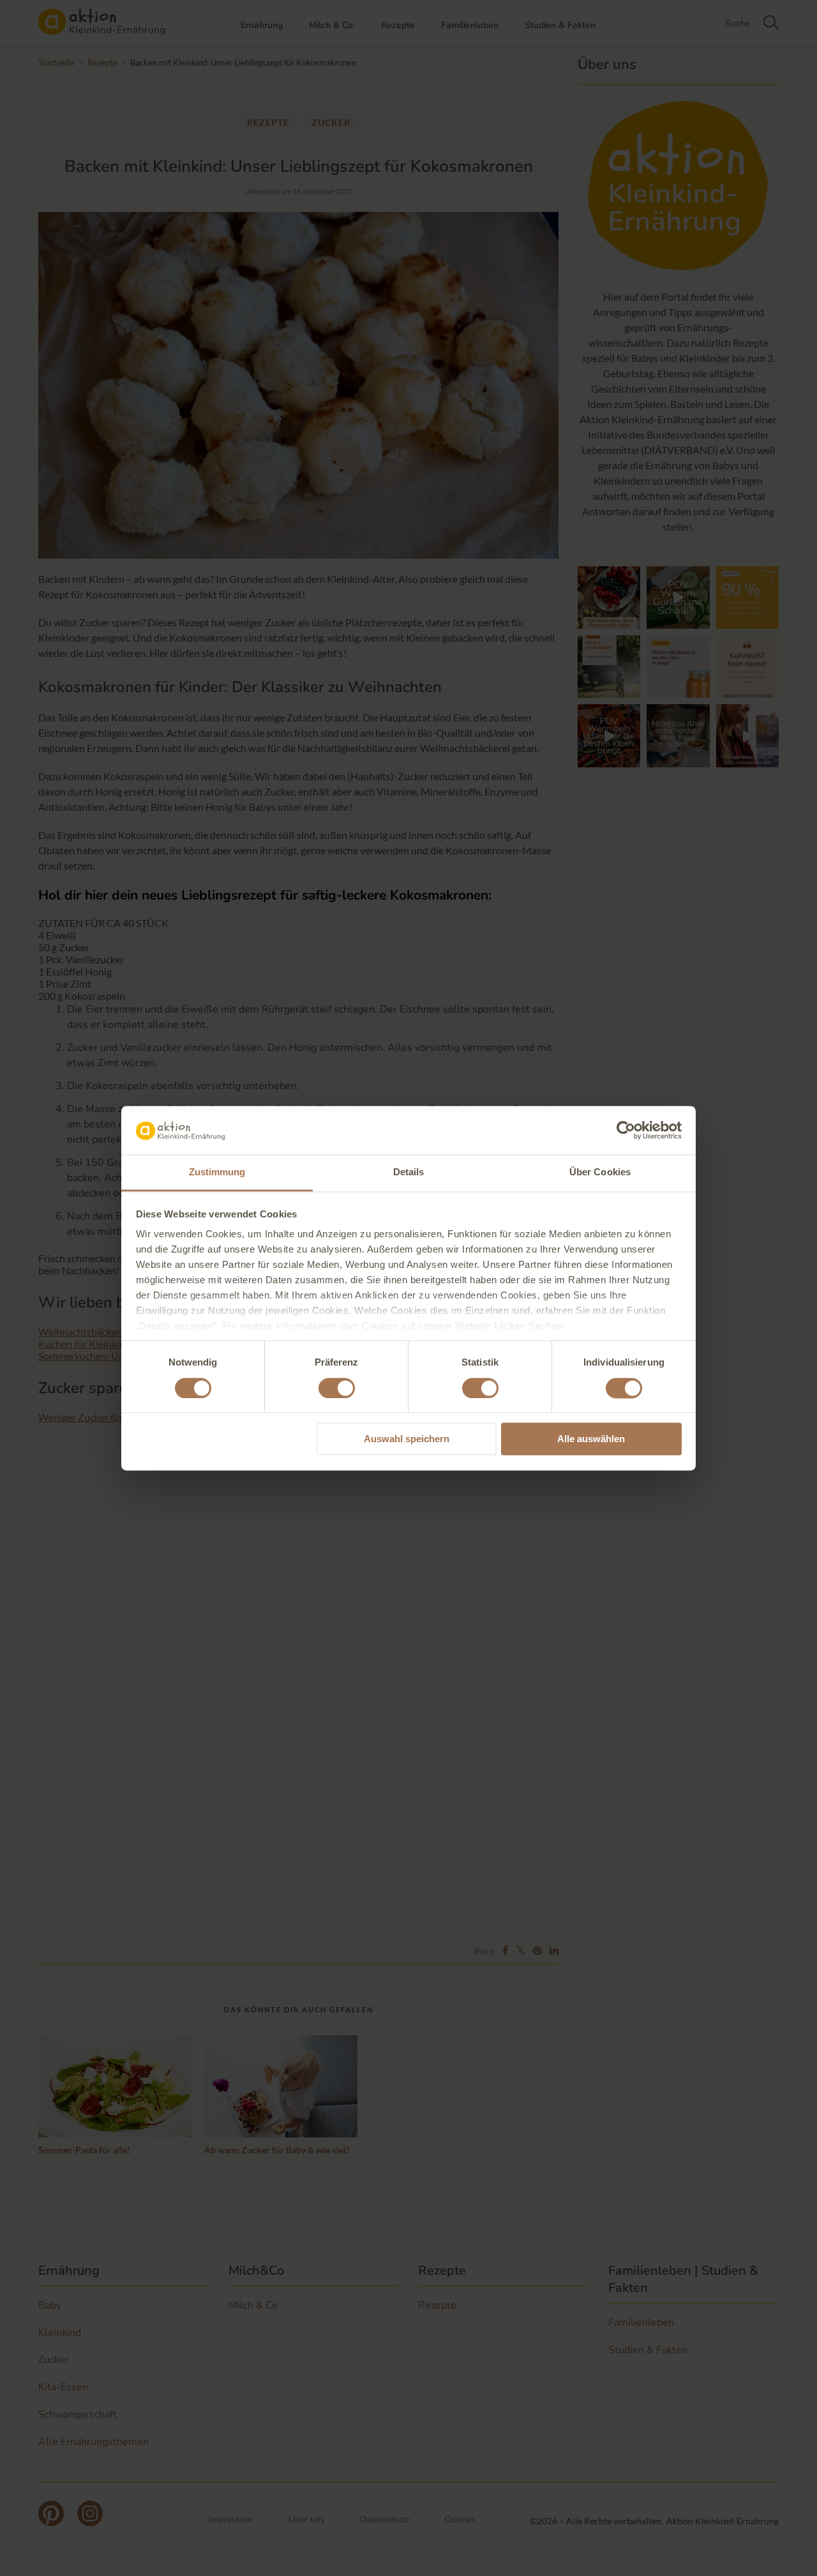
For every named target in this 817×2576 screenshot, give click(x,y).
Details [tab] (409, 1172)
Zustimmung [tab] (217, 1172)
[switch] (337, 1388)
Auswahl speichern (407, 1439)
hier (555, 1326)
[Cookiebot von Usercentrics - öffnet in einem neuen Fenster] (626, 1130)
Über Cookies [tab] (600, 1172)
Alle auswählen (591, 1439)
